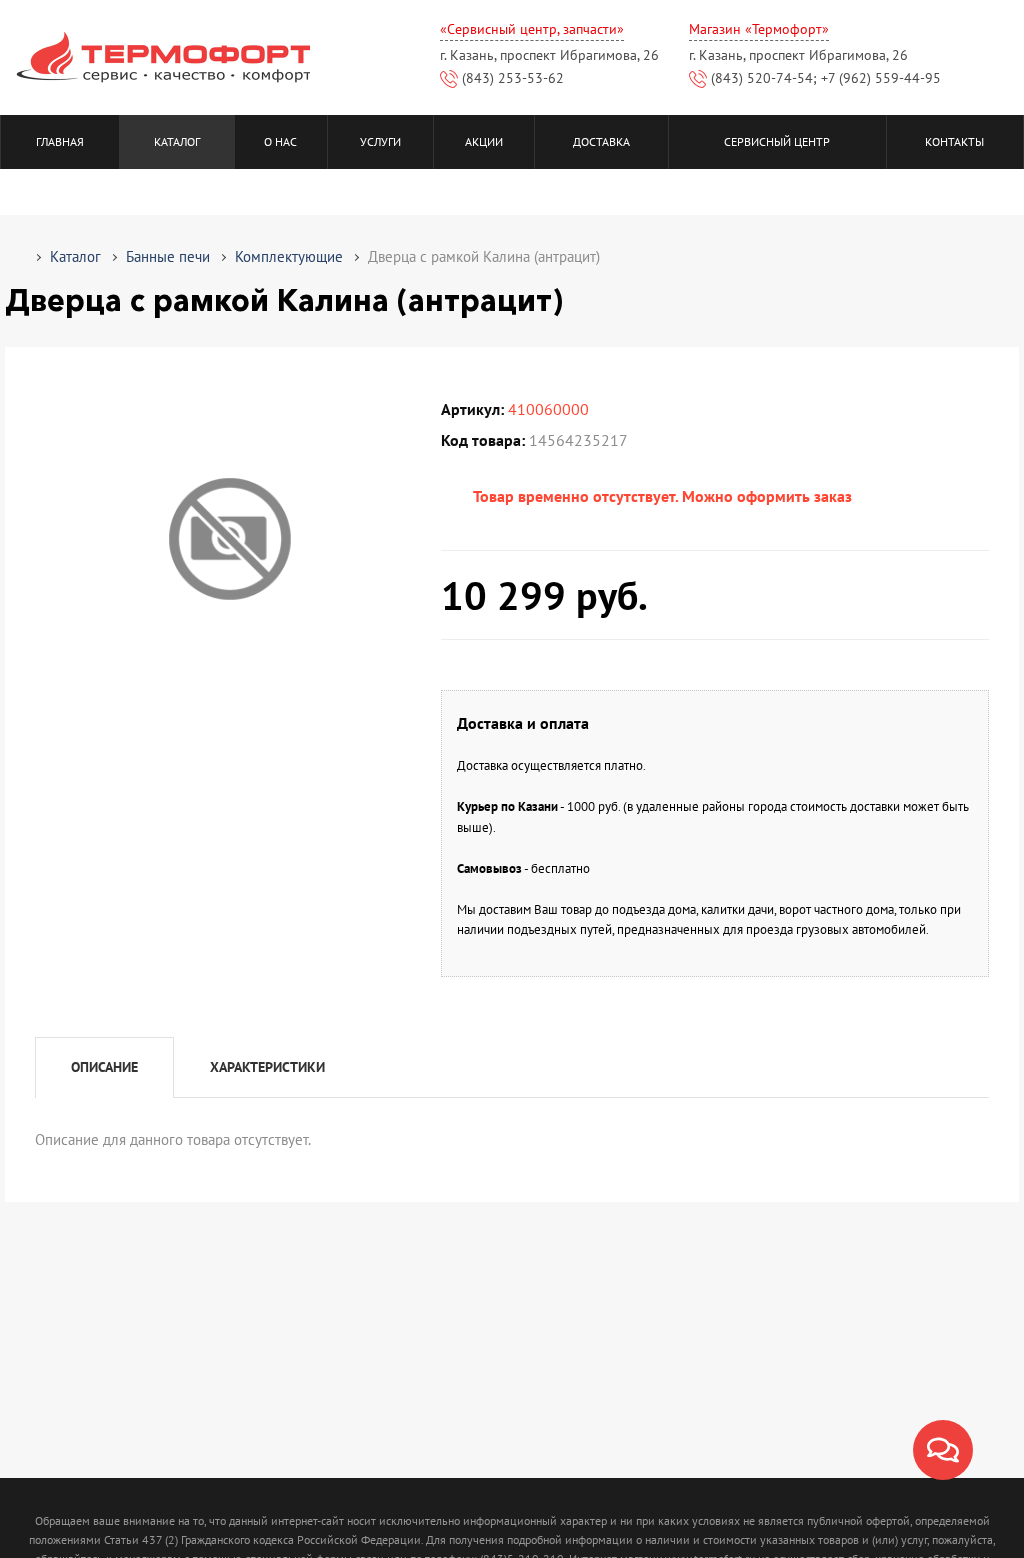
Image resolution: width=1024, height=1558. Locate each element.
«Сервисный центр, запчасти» (532, 29)
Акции (484, 141)
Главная (60, 141)
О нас (280, 141)
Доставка (601, 141)
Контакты (954, 141)
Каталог (177, 141)
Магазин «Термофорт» (759, 29)
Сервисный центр (777, 141)
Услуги (380, 141)
